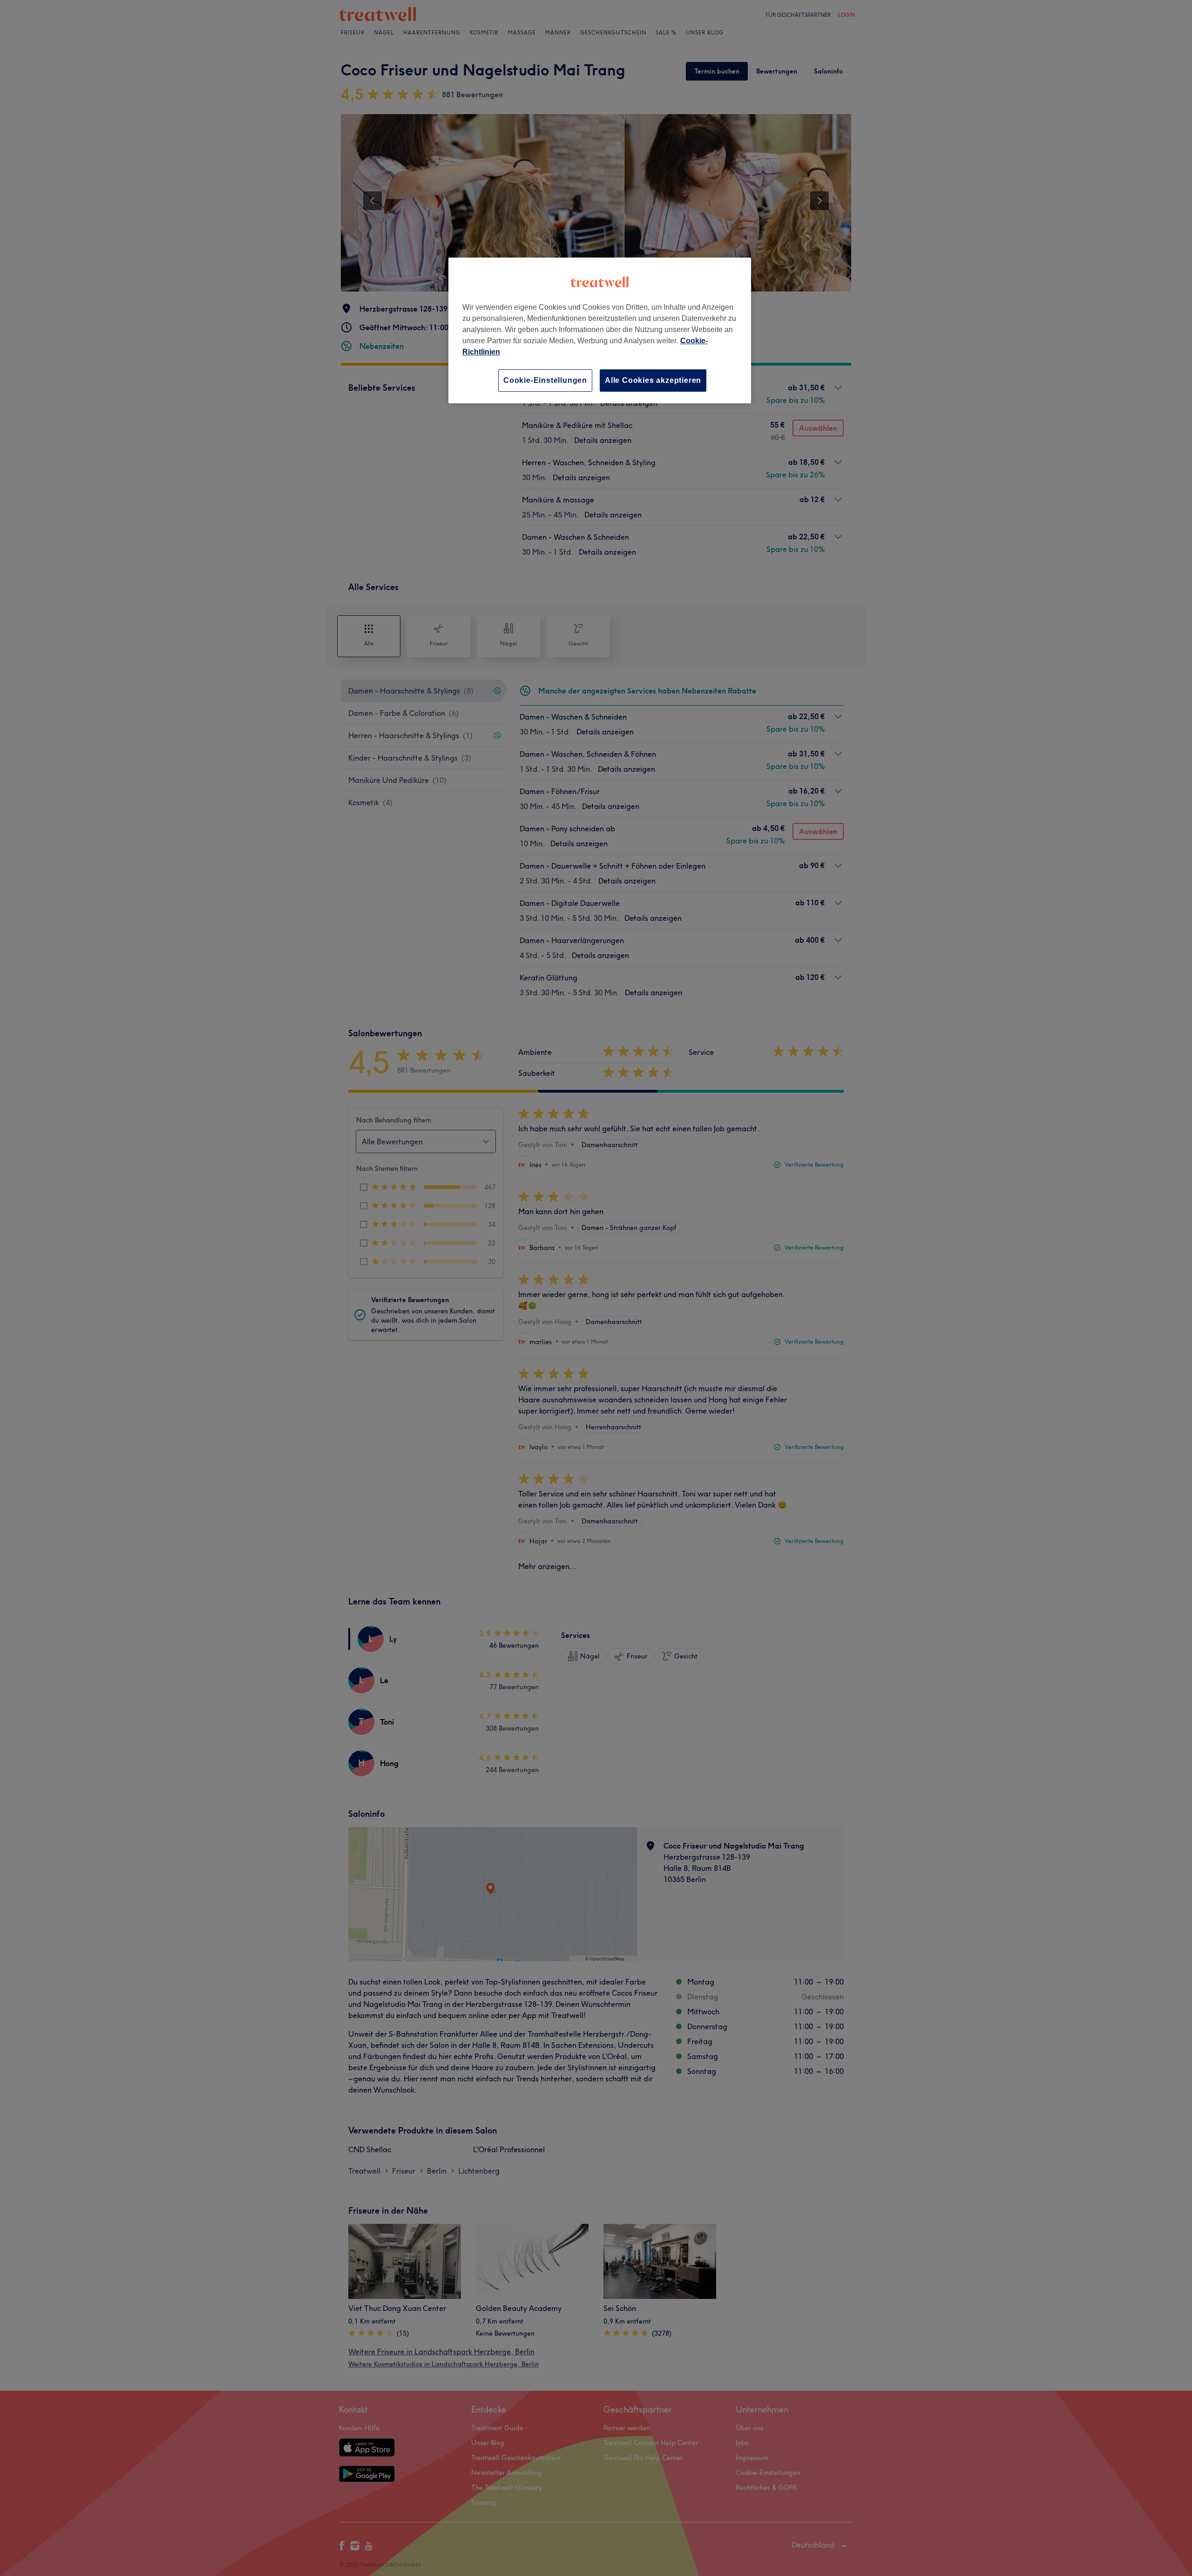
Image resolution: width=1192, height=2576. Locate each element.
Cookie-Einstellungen (545, 380)
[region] (600, 330)
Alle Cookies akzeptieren (653, 380)
